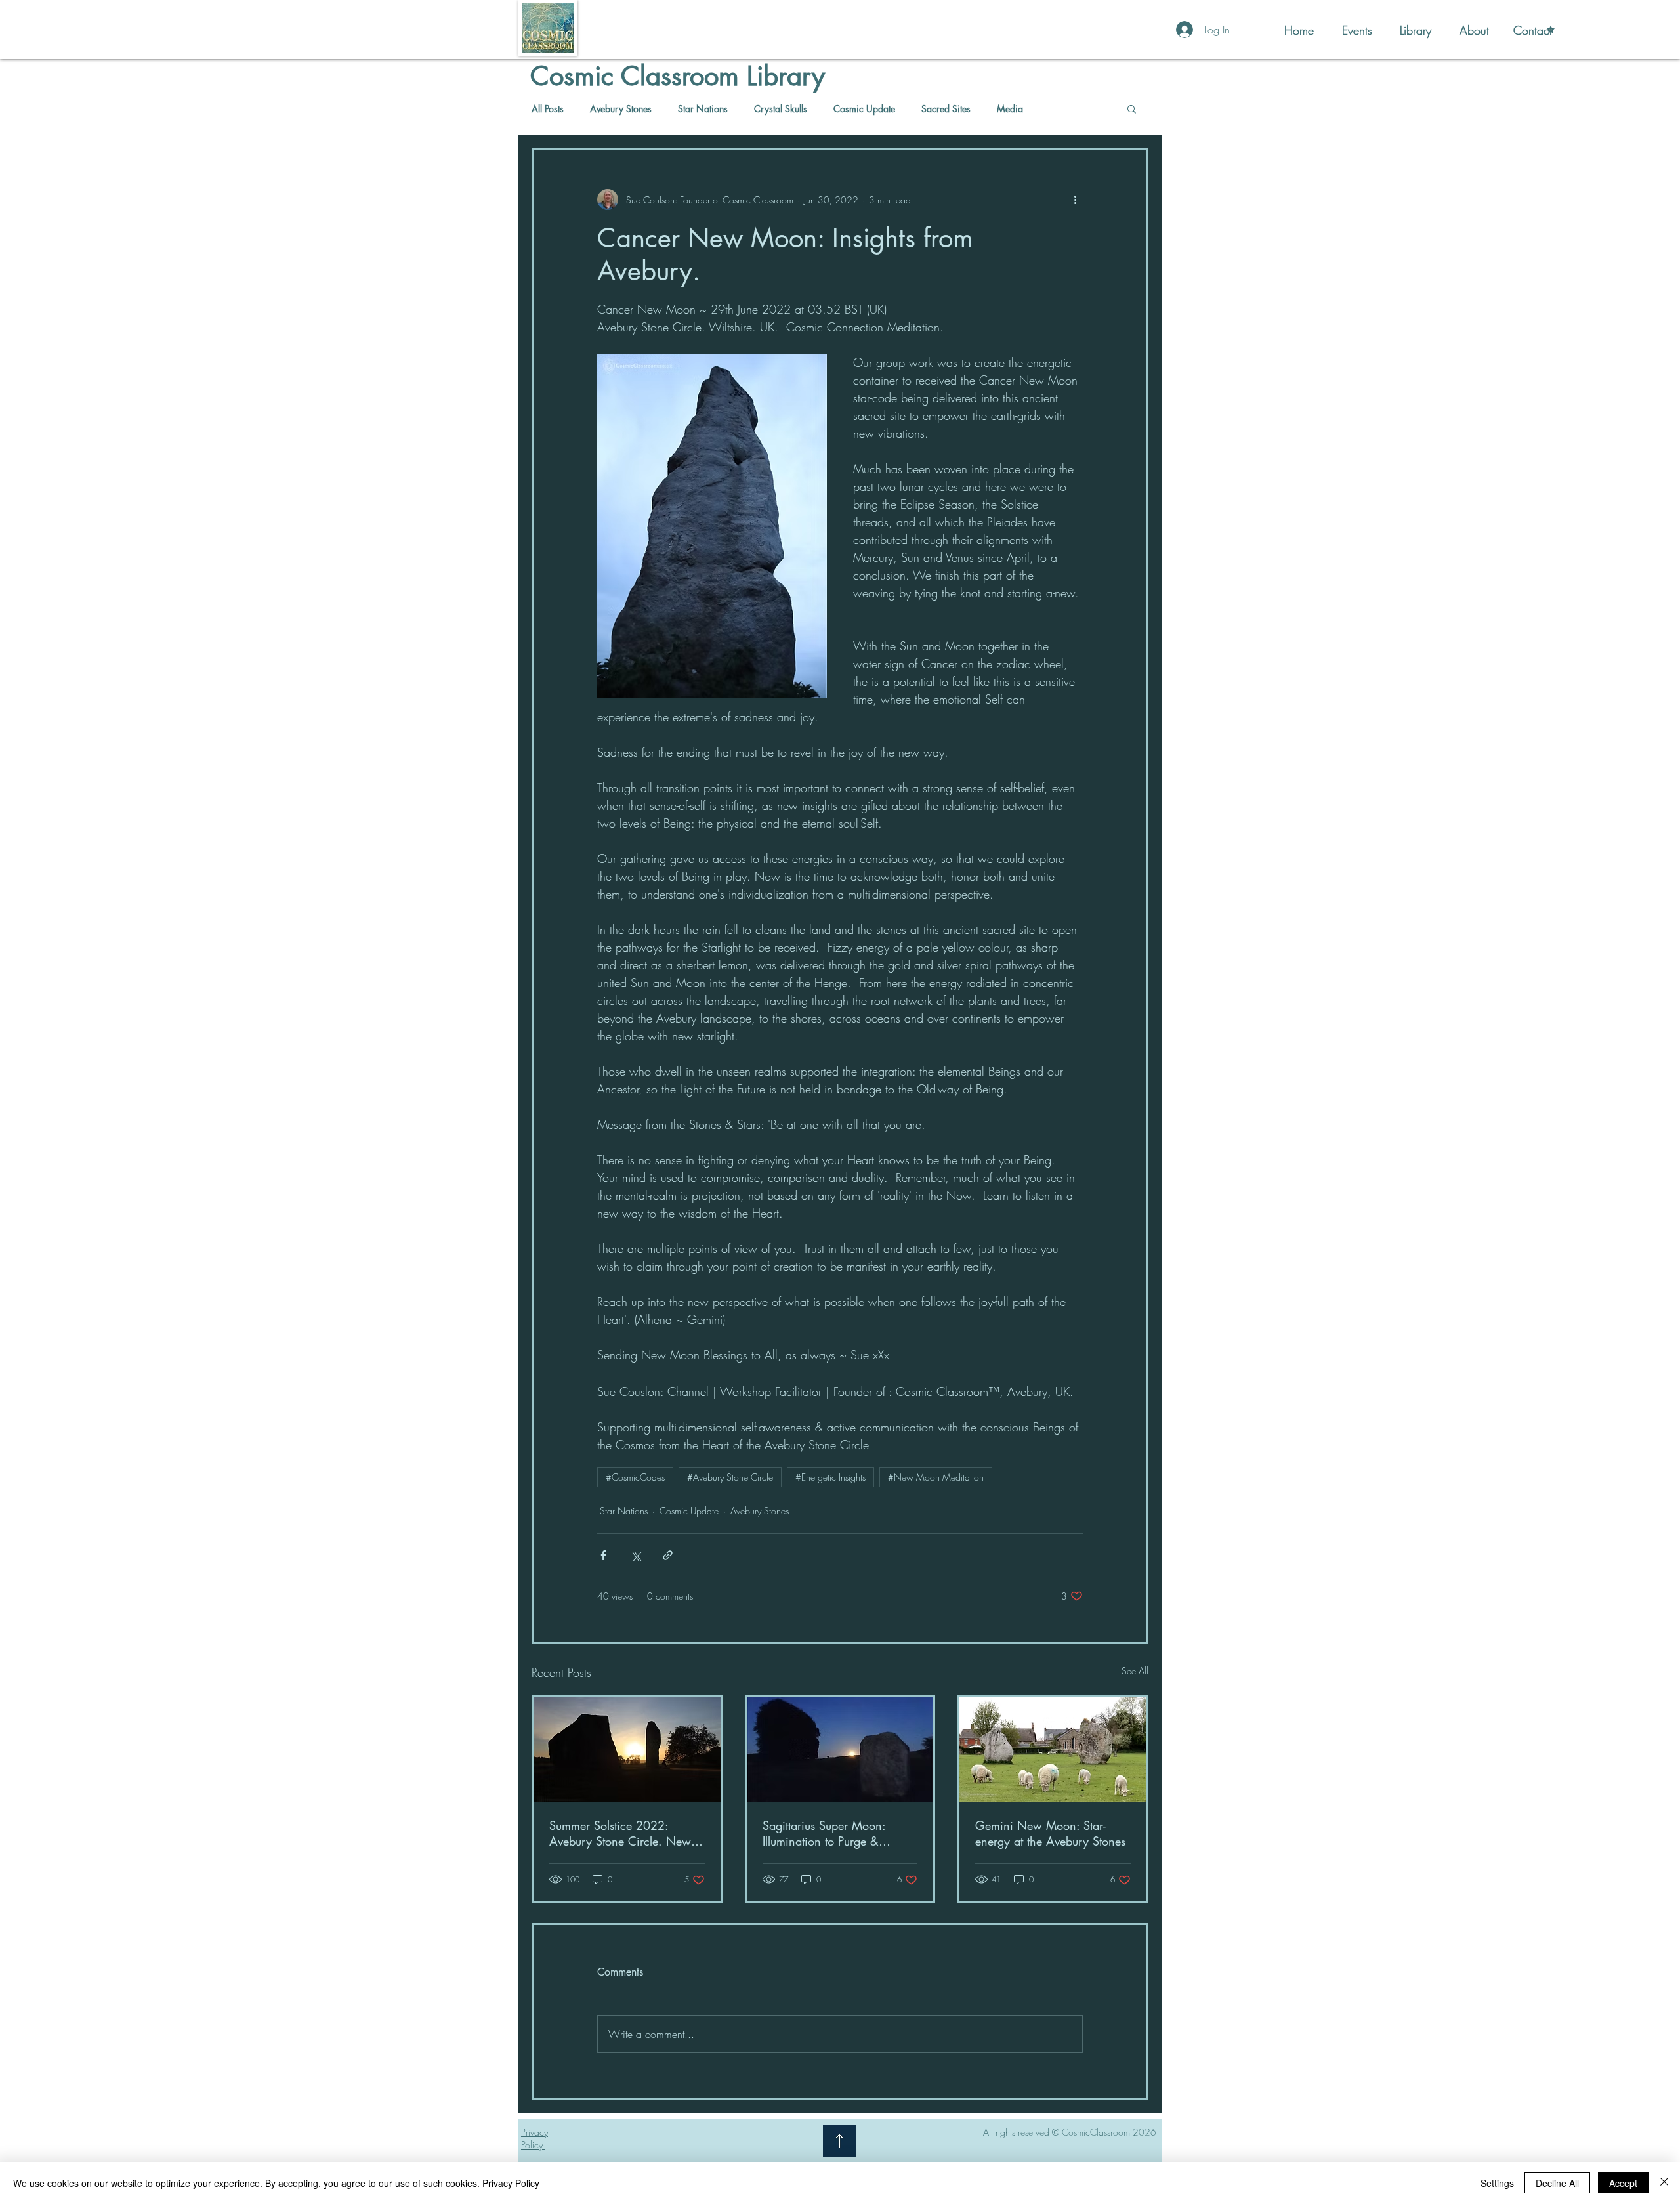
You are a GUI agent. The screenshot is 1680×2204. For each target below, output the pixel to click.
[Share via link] (668, 1555)
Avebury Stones (621, 109)
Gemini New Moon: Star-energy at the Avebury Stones (1050, 1833)
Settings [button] (1497, 2183)
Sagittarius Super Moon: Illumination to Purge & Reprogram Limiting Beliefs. (832, 1833)
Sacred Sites (946, 109)
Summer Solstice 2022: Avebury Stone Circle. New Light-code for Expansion (620, 1833)
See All (1135, 1671)
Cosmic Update (864, 109)
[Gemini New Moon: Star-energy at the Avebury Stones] (1053, 1749)
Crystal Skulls (781, 109)
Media (1010, 109)
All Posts (548, 109)
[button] (1132, 108)
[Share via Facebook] (603, 1555)
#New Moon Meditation (936, 1477)
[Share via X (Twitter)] (636, 1555)
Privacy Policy (511, 2183)
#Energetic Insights (830, 1477)
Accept (1623, 2183)
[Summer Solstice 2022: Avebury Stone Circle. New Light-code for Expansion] (627, 1749)
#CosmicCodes (635, 1477)
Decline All (1557, 2183)
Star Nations (703, 109)
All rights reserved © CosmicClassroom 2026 (1070, 2132)
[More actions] (1075, 200)
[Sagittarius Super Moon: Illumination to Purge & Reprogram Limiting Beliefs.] (840, 1749)
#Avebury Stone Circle (730, 1477)
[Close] (1664, 2183)
